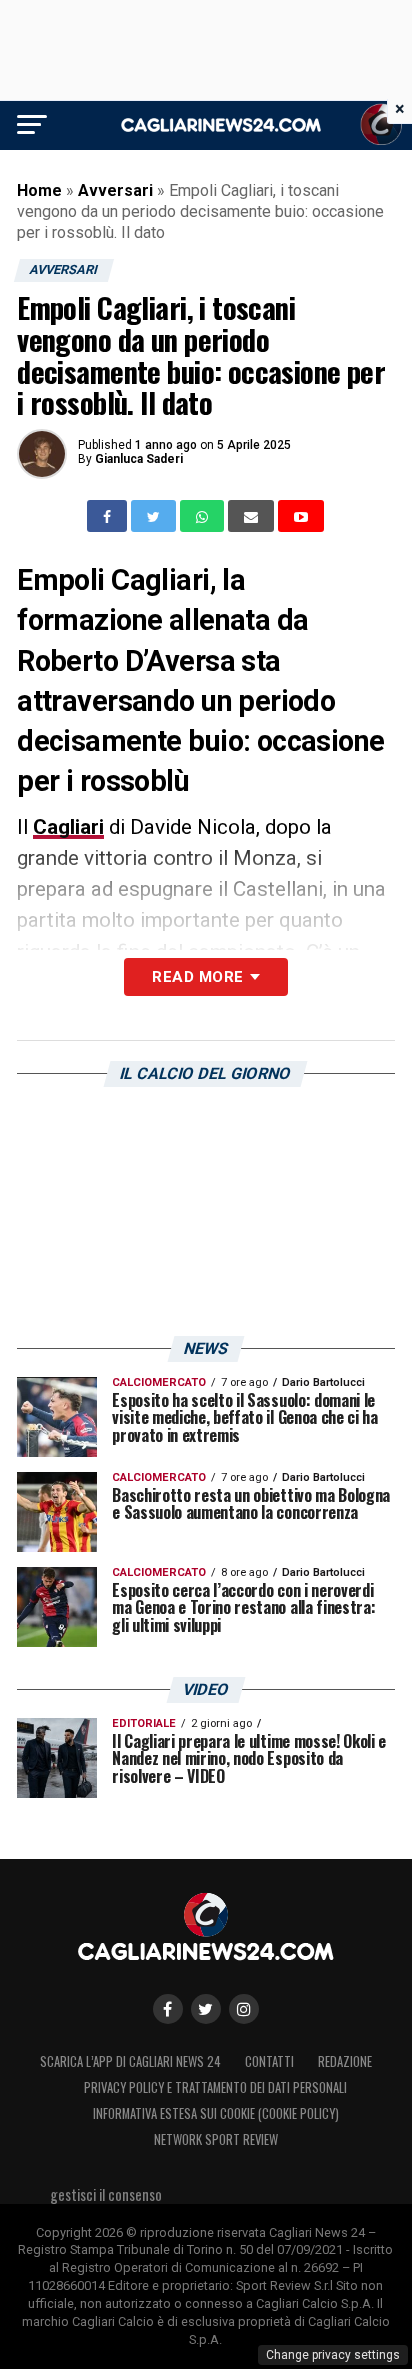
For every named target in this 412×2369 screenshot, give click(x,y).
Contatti (269, 2061)
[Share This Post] (204, 516)
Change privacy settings (333, 2355)
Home (39, 190)
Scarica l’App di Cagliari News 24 (130, 2061)
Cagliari (68, 827)
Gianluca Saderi (139, 459)
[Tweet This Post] (155, 516)
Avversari (115, 190)
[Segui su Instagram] (244, 2009)
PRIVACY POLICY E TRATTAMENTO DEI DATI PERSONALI (215, 2087)
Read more (197, 977)
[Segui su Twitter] (206, 2009)
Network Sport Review (216, 2139)
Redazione (345, 2061)
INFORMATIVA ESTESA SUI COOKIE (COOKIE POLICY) (216, 2113)
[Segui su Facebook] (168, 2009)
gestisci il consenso (106, 2194)
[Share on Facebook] (109, 516)
